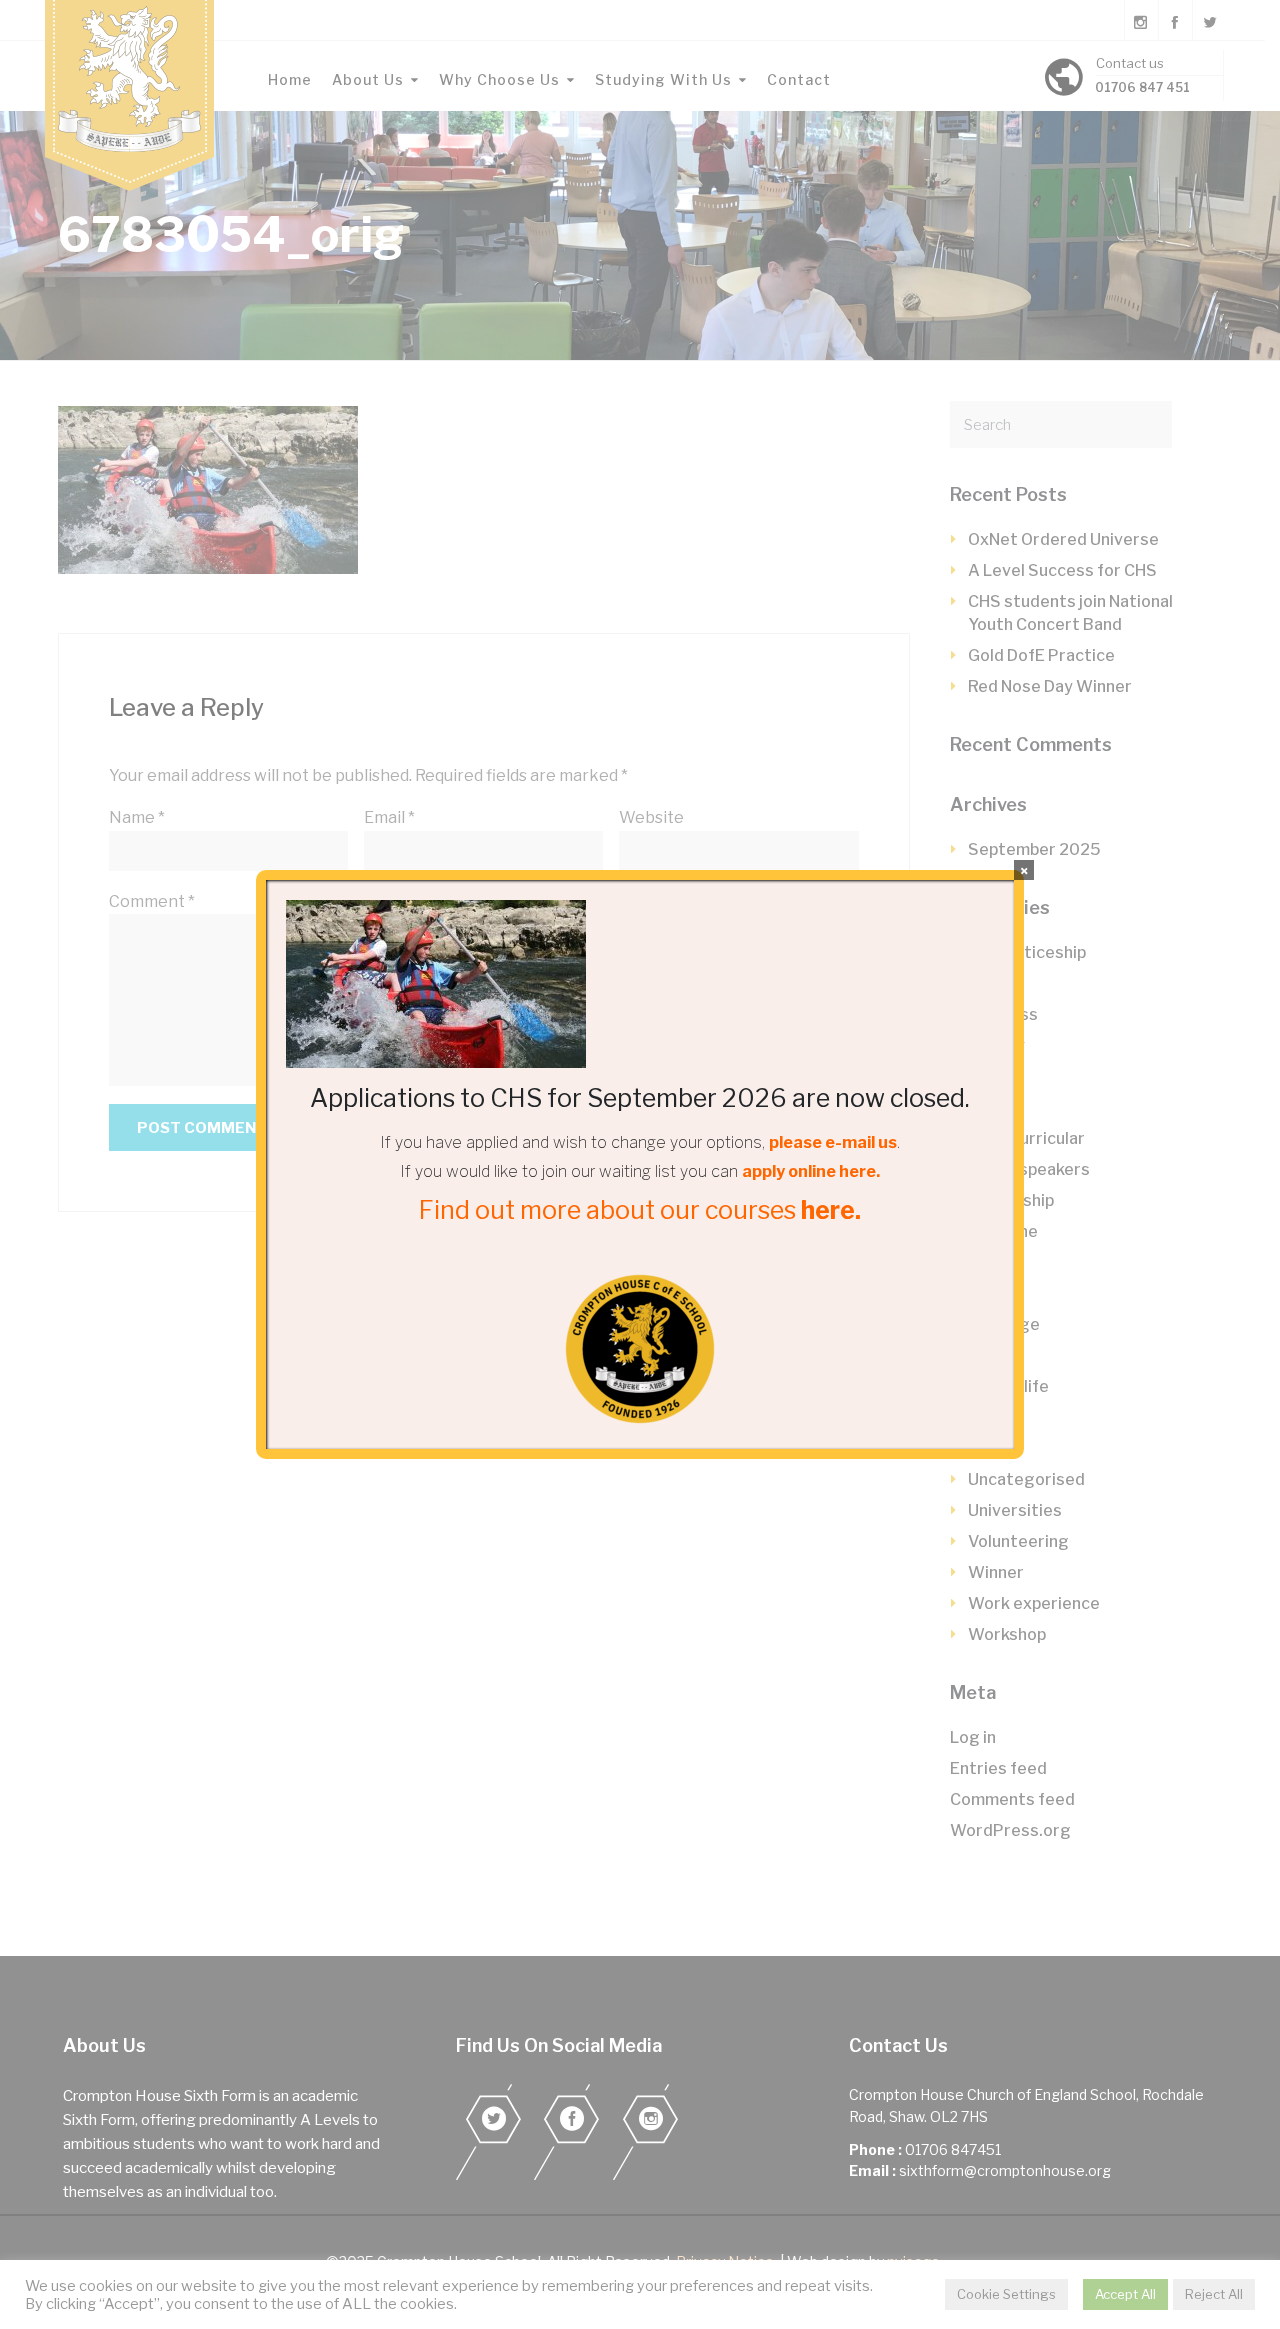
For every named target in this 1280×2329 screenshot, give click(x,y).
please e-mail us (833, 1142)
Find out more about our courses (640, 1210)
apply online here (809, 1171)
